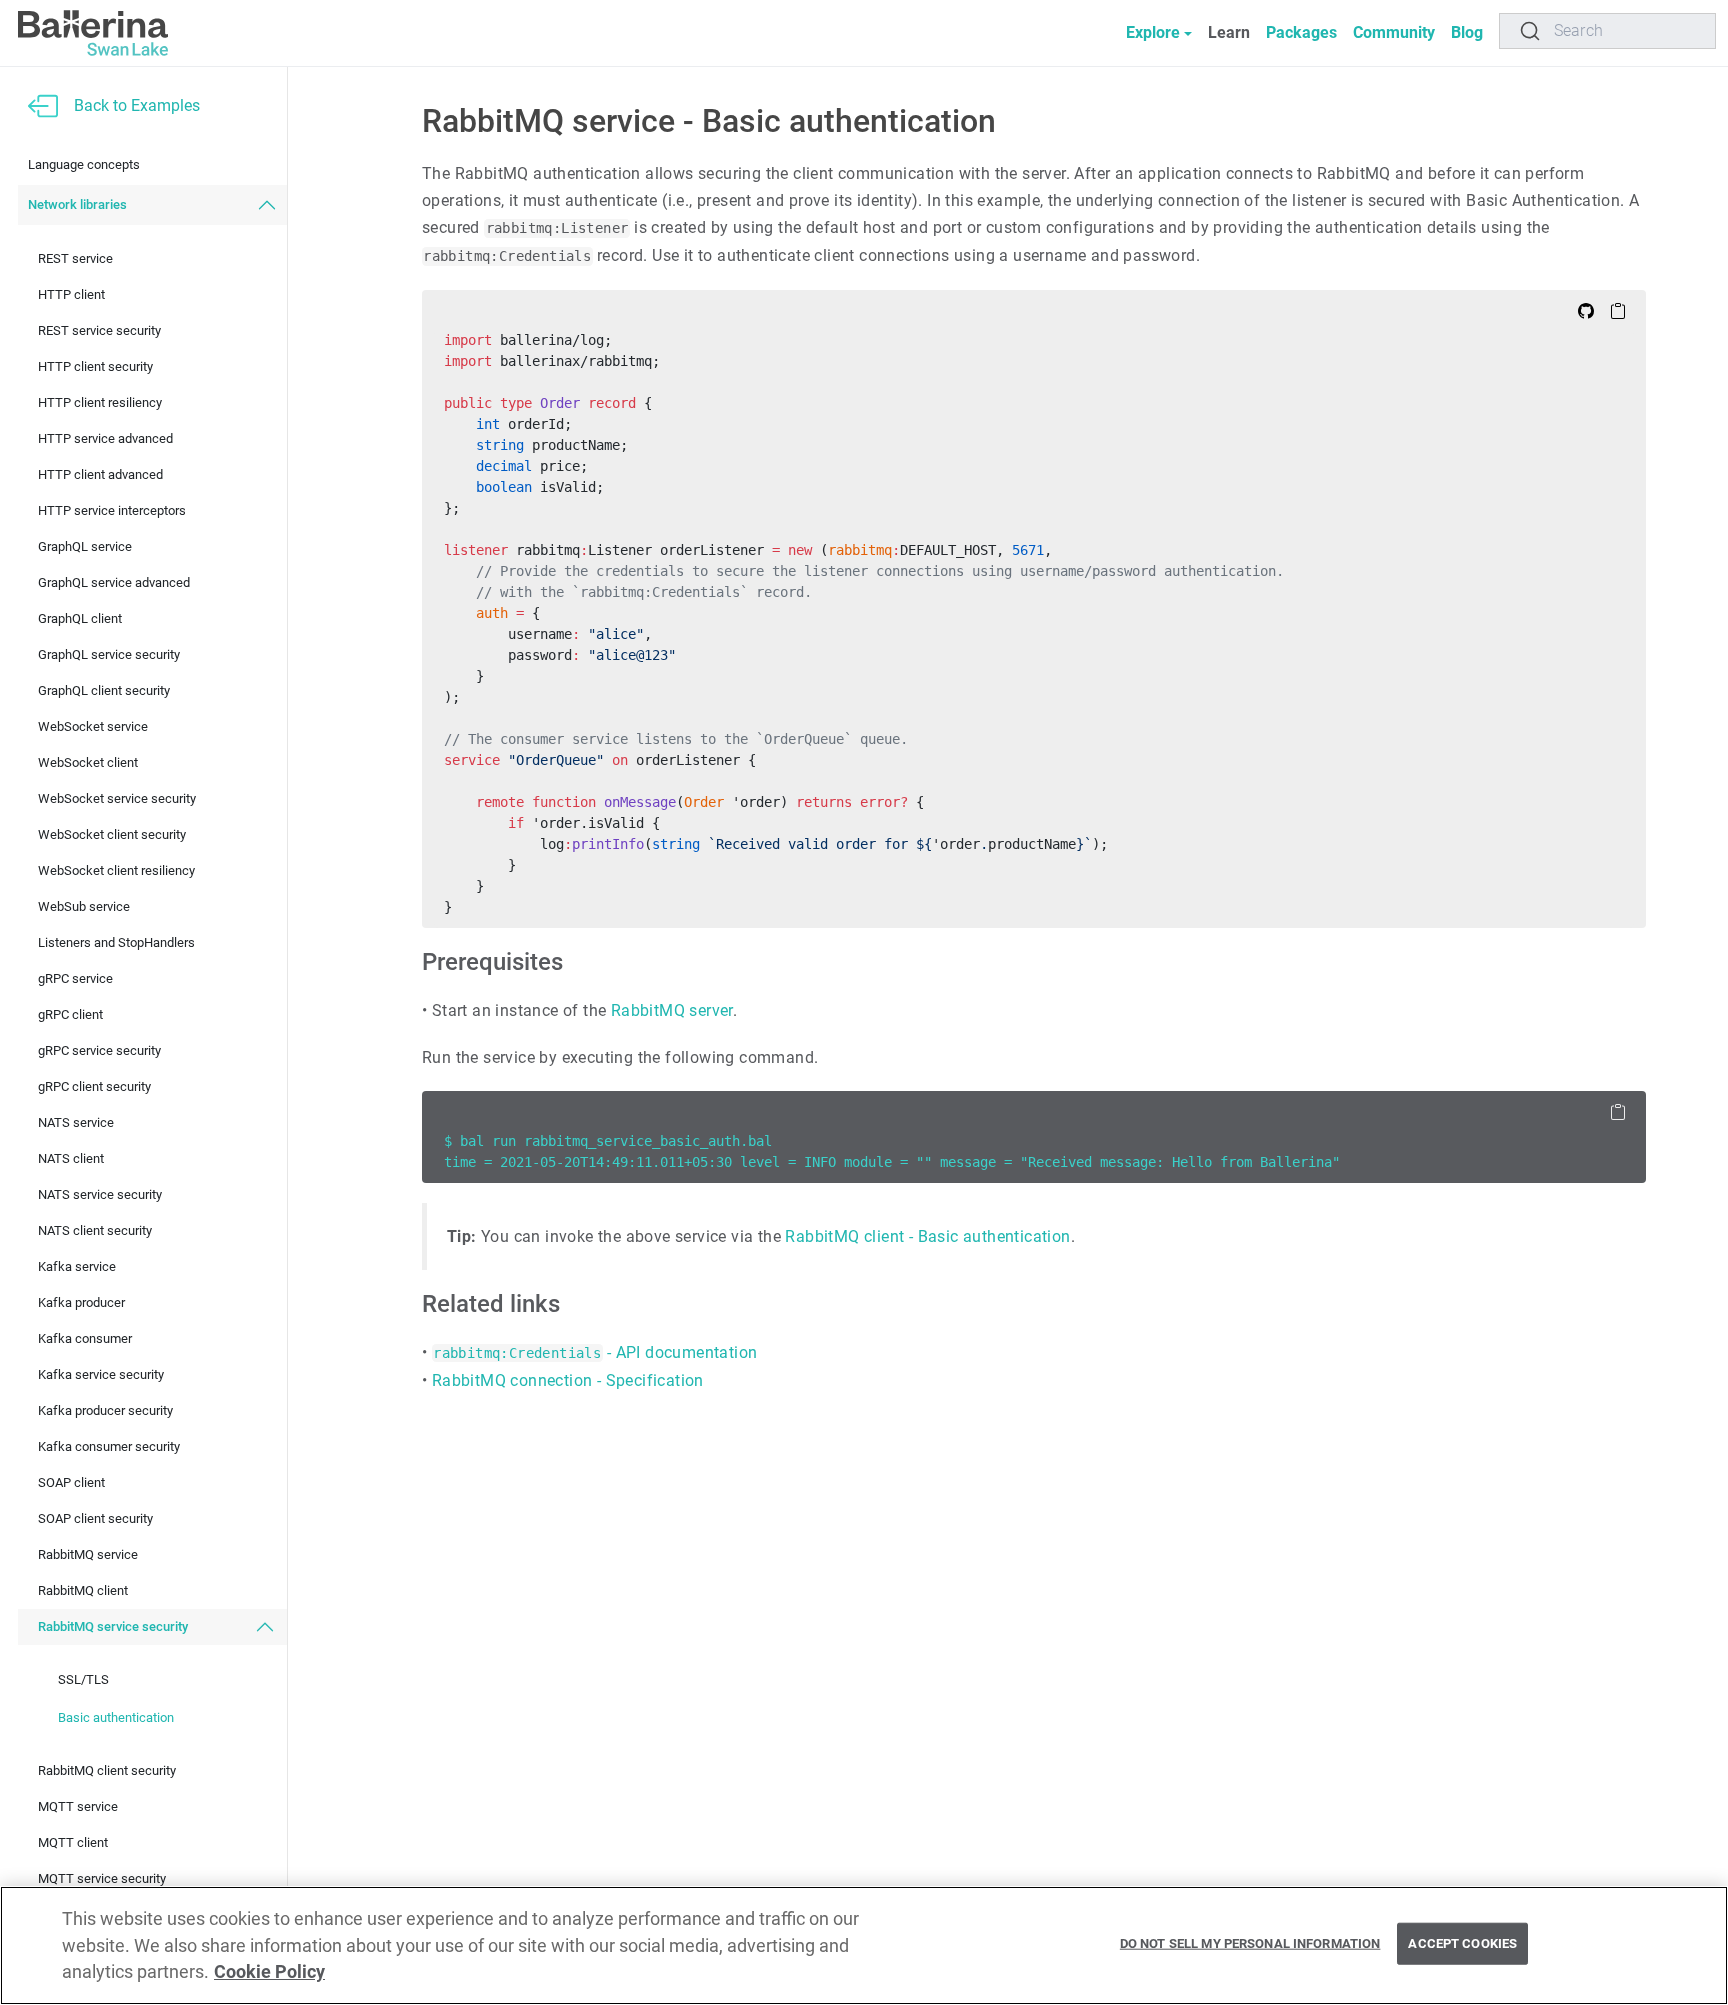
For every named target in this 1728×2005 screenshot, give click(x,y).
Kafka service (77, 1267)
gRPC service (75, 979)
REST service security (99, 331)
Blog (1467, 32)
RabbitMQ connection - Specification (568, 1380)
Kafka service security (101, 1375)
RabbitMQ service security (113, 1627)
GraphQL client (80, 619)
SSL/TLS (83, 1679)
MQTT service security (102, 1879)
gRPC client (70, 1015)
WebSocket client (88, 763)
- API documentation (595, 1352)
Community (1394, 32)
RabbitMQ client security (107, 1771)
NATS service (76, 1123)
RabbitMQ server (672, 1010)
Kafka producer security (105, 1411)
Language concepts (84, 165)
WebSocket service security (117, 799)
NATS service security (100, 1195)
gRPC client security (94, 1087)
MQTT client (73, 1843)
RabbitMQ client (83, 1591)
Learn (1229, 32)
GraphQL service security (109, 655)
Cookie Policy (269, 1972)
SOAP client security (95, 1519)
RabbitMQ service (88, 1555)
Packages (1301, 32)
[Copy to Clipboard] (1618, 310)
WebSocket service (93, 727)
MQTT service (78, 1807)
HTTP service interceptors (112, 511)
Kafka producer (81, 1303)
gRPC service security (99, 1051)
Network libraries (77, 205)
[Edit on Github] (1586, 310)
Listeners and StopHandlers (116, 943)
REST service (75, 259)
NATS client (71, 1159)
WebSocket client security (112, 835)
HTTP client (71, 295)
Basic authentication (116, 1717)
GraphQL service (85, 547)
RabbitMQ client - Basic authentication (927, 1236)
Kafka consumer (85, 1339)
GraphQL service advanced (114, 583)
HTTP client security (95, 367)
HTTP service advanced (105, 439)
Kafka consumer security (109, 1447)
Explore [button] (1153, 32)
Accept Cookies (1462, 1943)
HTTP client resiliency (100, 403)
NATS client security (95, 1231)
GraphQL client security (104, 691)
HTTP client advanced (100, 475)
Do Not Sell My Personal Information (1250, 1943)
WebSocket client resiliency (116, 871)
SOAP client (71, 1483)
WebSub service (84, 907)
